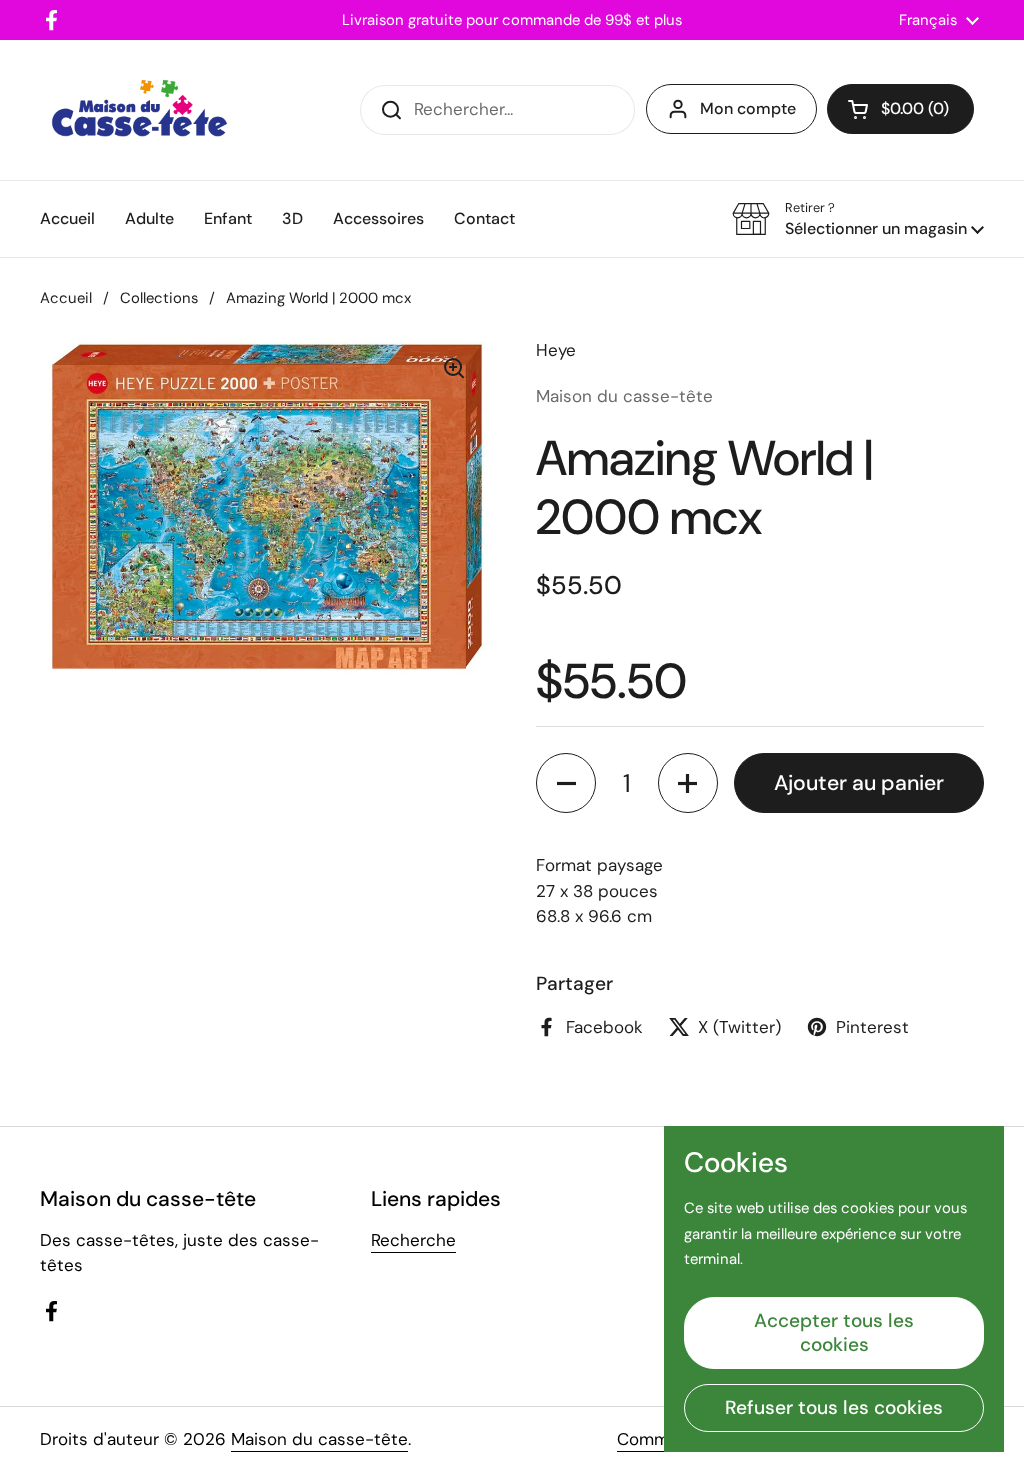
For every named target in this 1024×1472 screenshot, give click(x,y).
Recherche (413, 1240)
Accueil (66, 298)
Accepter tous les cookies (834, 1332)
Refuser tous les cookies (834, 1407)
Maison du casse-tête (319, 1439)
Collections (159, 298)
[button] (900, 109)
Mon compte (748, 108)
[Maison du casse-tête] (139, 110)
